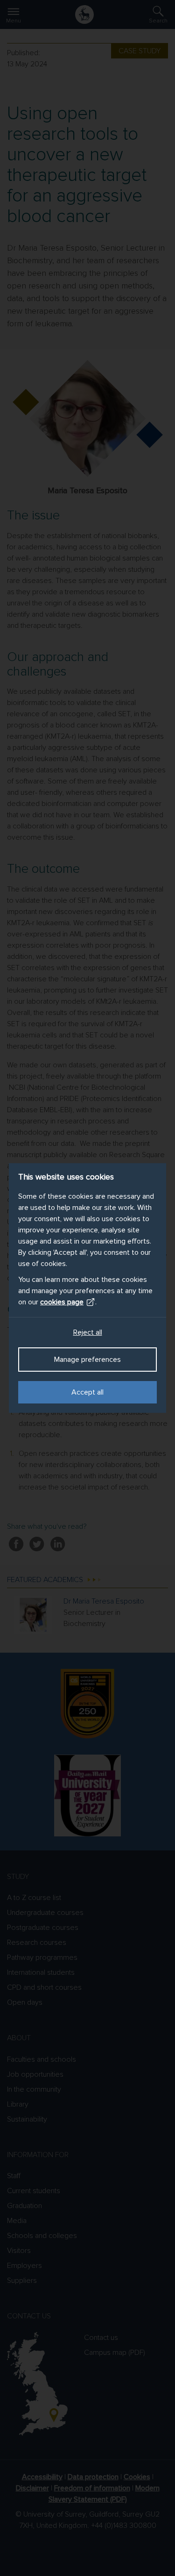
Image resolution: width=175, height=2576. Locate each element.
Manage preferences (87, 1360)
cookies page (62, 1302)
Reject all (88, 1332)
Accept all (87, 1392)
